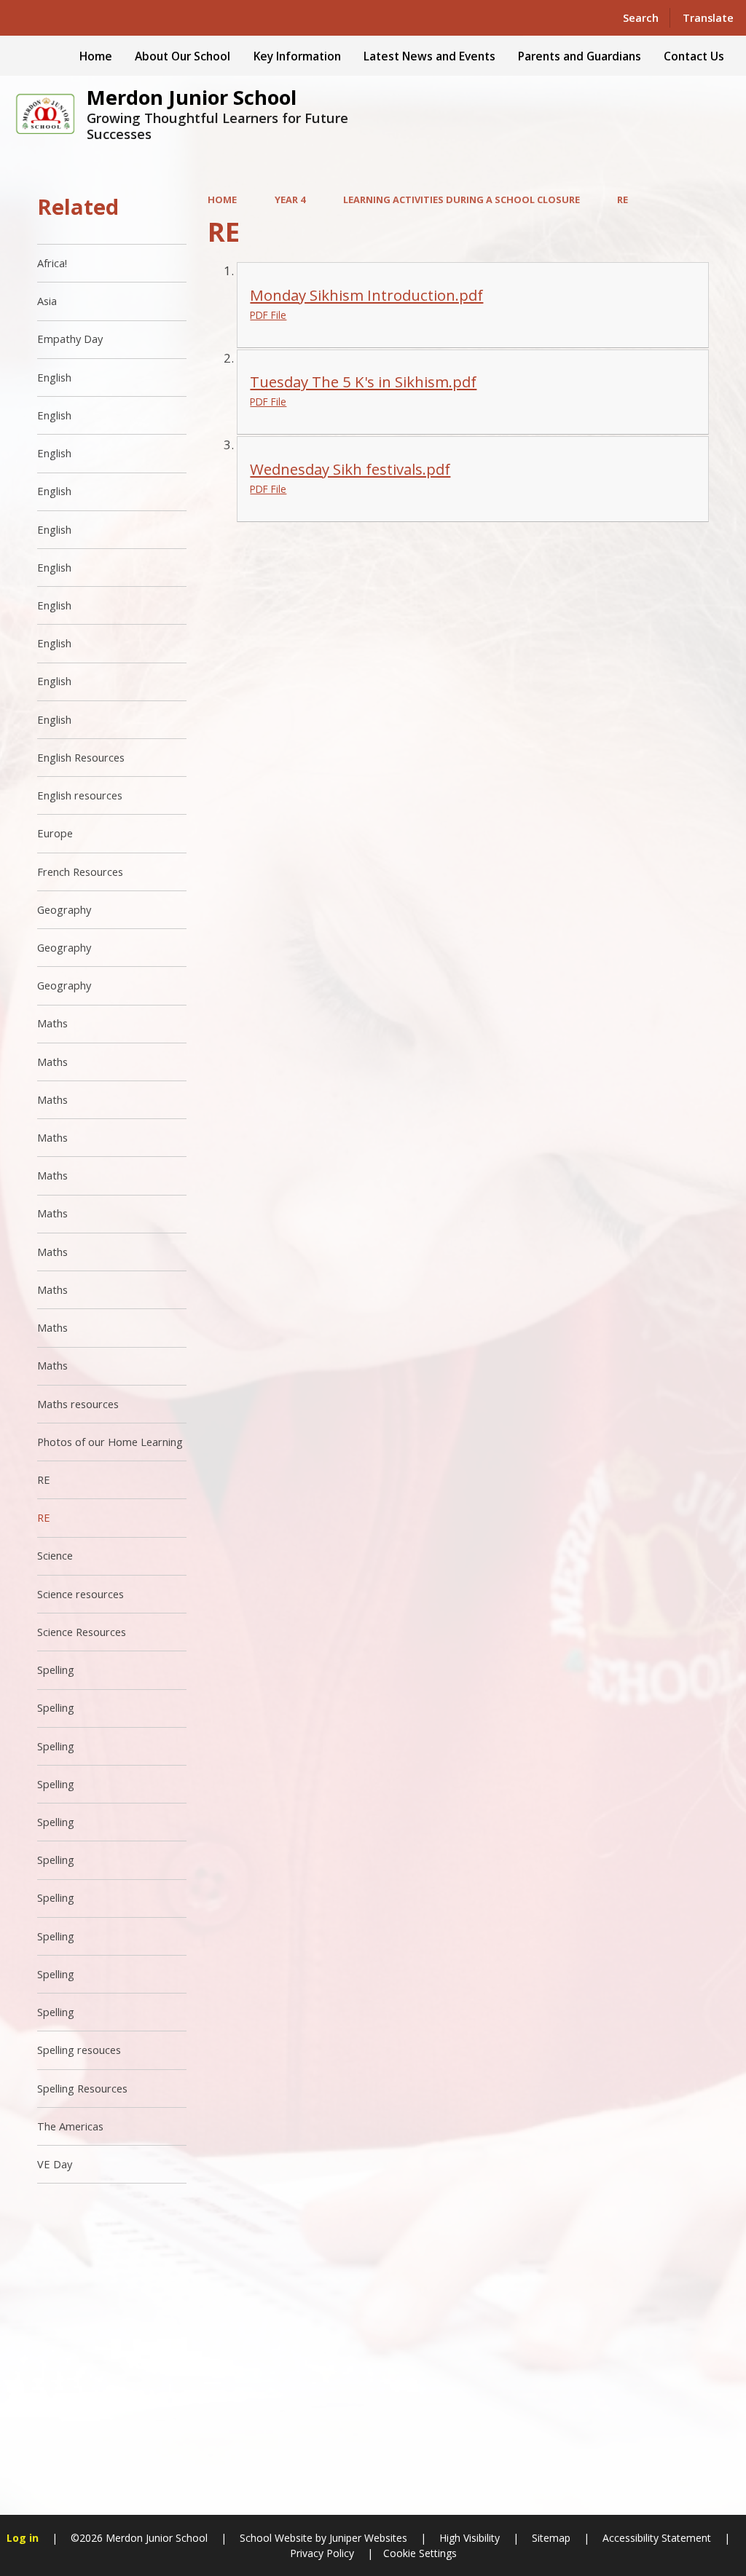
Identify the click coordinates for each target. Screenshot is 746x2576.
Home (222, 199)
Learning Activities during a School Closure (462, 199)
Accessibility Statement (657, 2538)
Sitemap (551, 2538)
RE (623, 199)
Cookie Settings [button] (420, 2553)
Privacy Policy (322, 2553)
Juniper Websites (367, 2538)
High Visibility (470, 2538)
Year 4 (290, 199)
